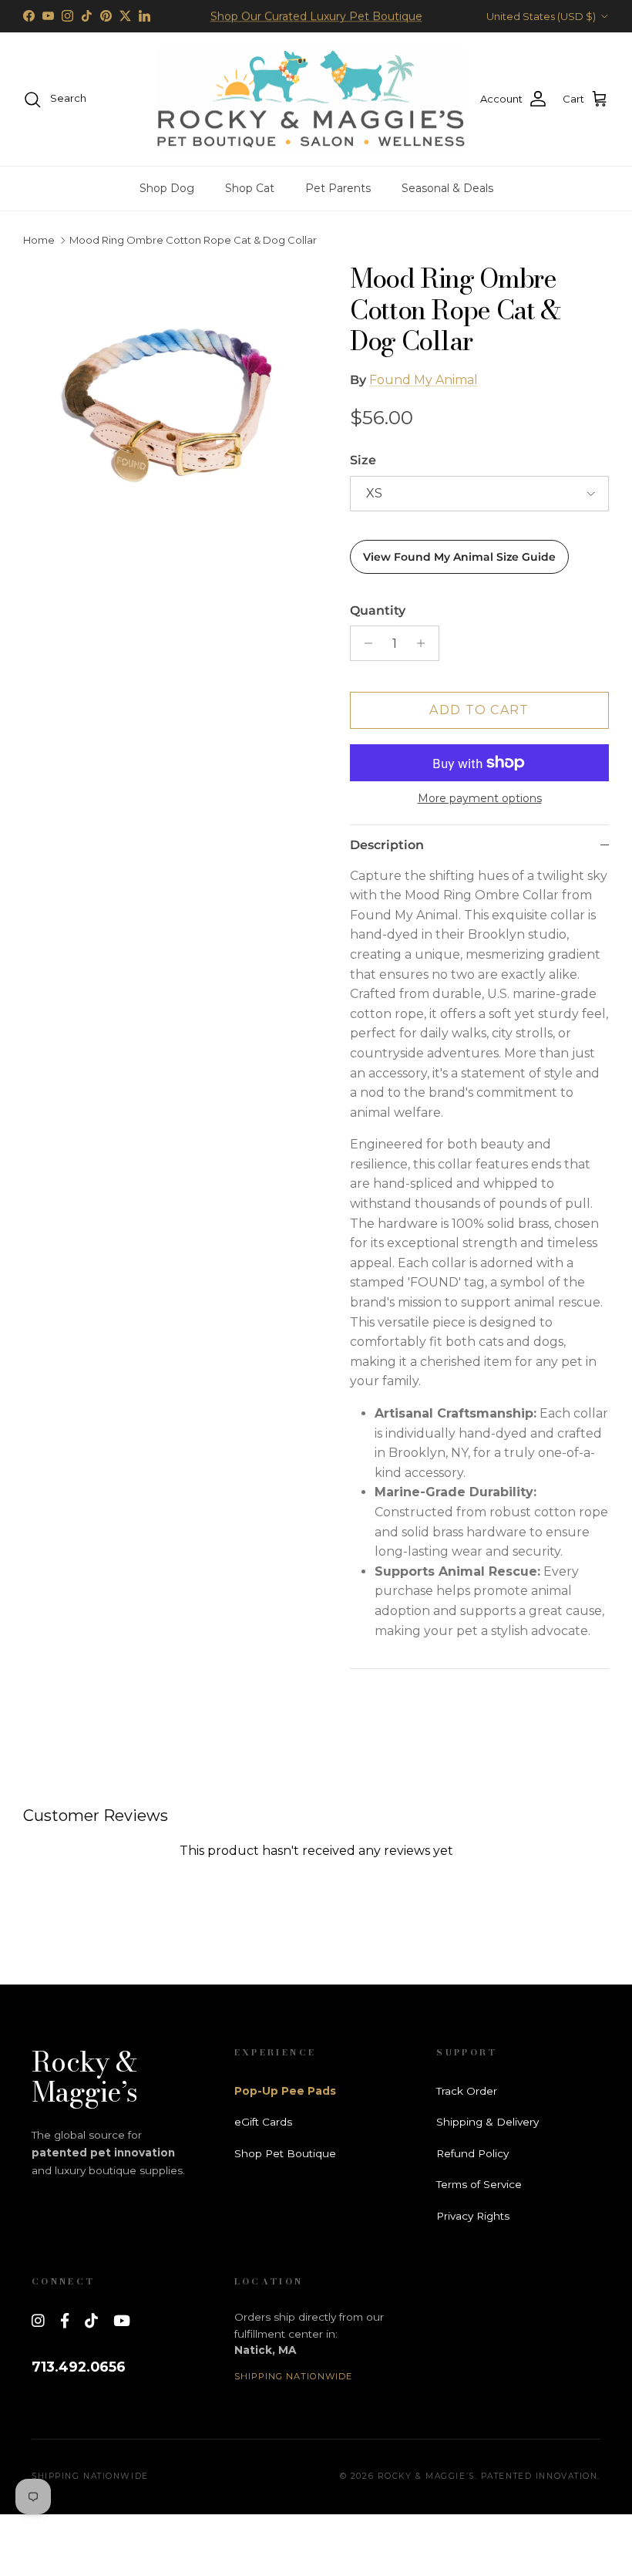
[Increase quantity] (425, 643)
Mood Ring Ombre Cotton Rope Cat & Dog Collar (193, 241)
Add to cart (479, 710)
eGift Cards (263, 2122)
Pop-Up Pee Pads (285, 2091)
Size (363, 460)
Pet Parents (338, 188)
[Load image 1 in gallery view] (170, 410)
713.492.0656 (79, 2367)
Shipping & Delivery (487, 2122)
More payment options (480, 799)
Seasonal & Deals (447, 188)
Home (39, 241)
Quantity (378, 610)
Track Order (467, 2091)
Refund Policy (472, 2153)
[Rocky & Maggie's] (311, 99)
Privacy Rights (473, 2216)
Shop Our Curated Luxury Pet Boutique (316, 16)
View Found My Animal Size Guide (459, 557)
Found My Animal (424, 380)
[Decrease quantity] (364, 643)
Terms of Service (479, 2184)
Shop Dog (167, 188)
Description (387, 845)
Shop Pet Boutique (285, 2153)
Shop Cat (250, 188)
